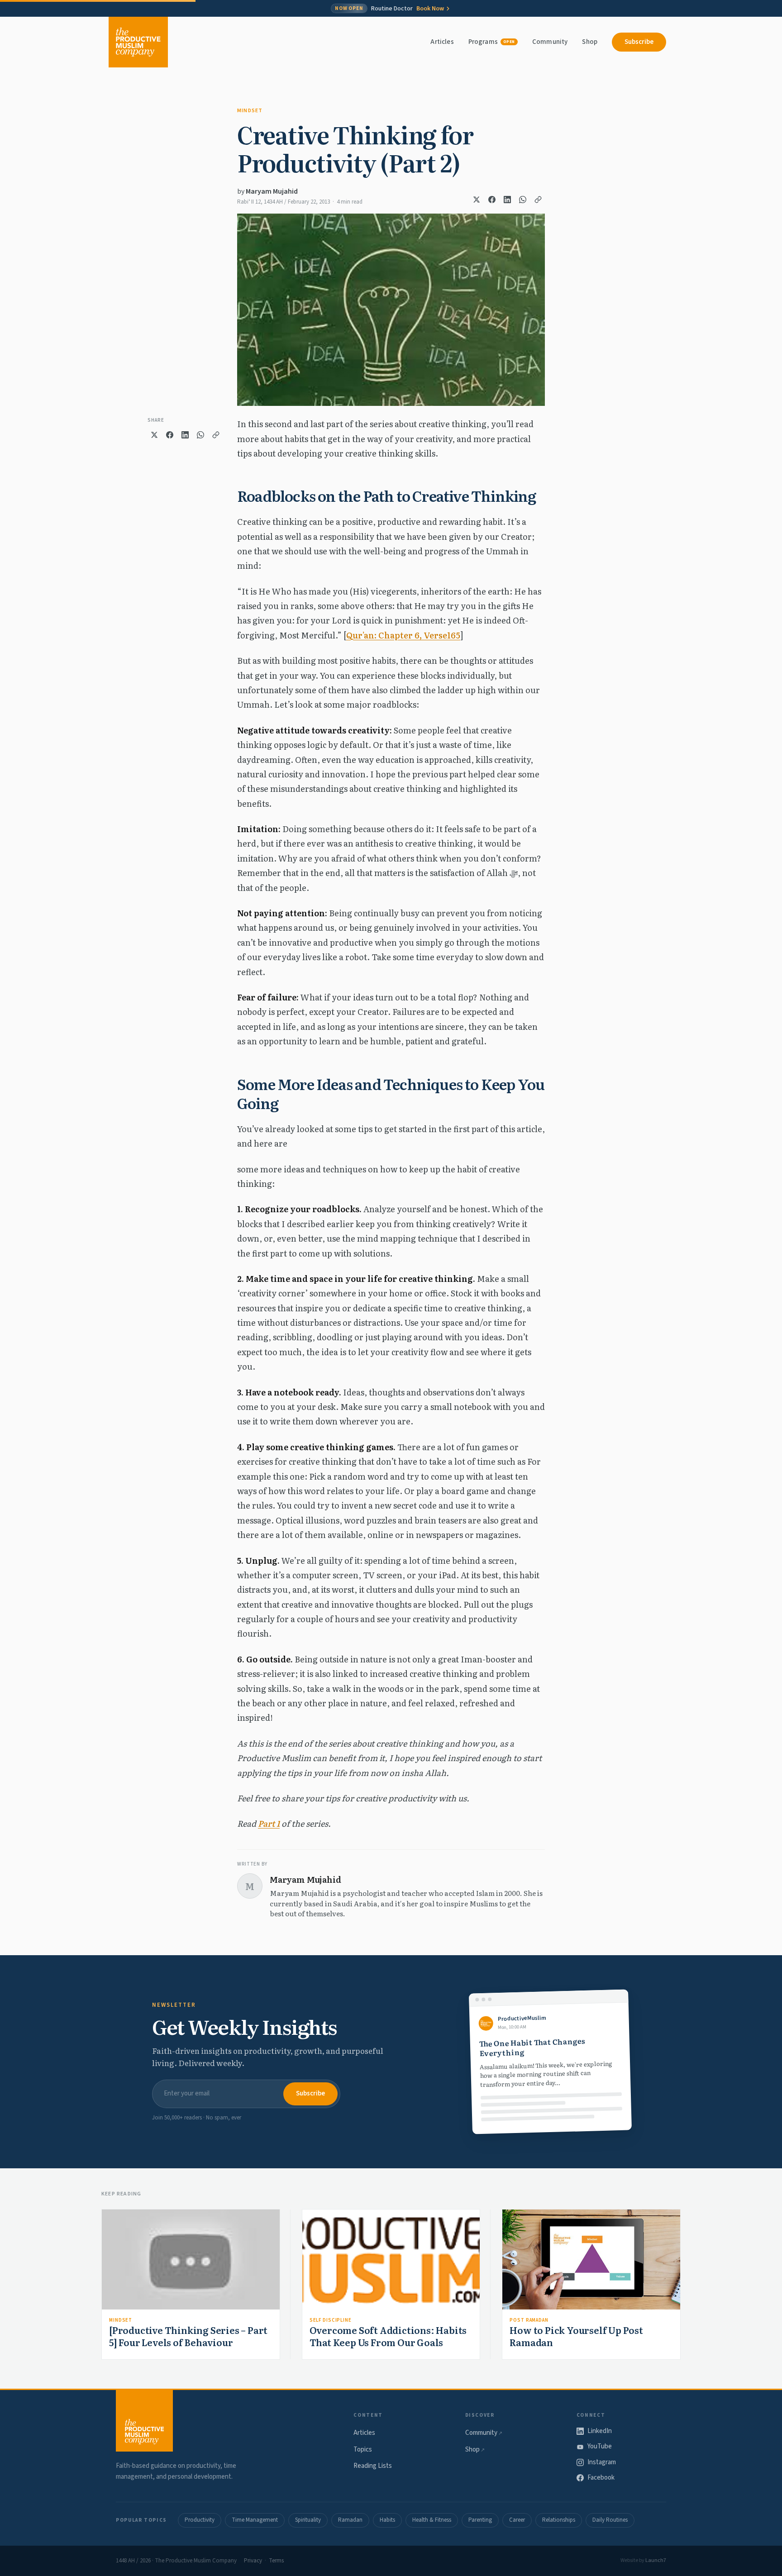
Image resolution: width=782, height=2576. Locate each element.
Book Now (430, 9)
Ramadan (350, 2520)
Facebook (601, 2478)
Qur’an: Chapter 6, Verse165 (403, 635)
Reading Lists (373, 2466)
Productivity (200, 2520)
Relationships (559, 2520)
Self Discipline (331, 2320)
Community (550, 42)
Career (517, 2520)
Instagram (602, 2462)
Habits (387, 2520)
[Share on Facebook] (492, 200)
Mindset (250, 111)
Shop (590, 42)
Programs (492, 42)
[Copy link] (538, 200)
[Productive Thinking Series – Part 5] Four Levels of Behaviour (188, 2336)
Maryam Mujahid (272, 191)
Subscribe (639, 42)
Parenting (480, 2520)
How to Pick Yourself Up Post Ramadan (576, 2336)
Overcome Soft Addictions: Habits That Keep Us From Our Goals (388, 2336)
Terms (276, 2561)
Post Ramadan (529, 2320)
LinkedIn (600, 2431)
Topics (363, 2450)
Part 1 (269, 1823)
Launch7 (656, 2560)
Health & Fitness (432, 2520)
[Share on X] (477, 200)
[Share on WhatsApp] (523, 200)
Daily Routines (610, 2520)
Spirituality (308, 2520)
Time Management (255, 2520)
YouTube (600, 2446)
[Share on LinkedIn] (507, 200)
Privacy (253, 2561)
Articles (442, 42)
